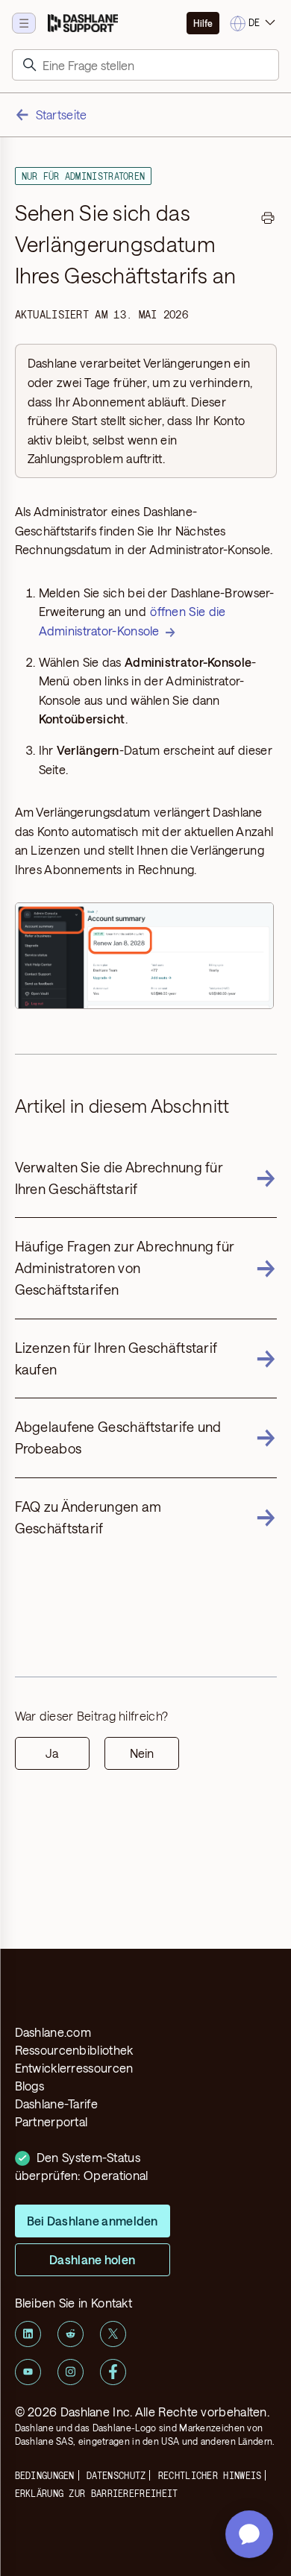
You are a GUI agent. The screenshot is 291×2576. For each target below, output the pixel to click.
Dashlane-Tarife (57, 2104)
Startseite (62, 114)
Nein (142, 1753)
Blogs (30, 2086)
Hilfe (203, 23)
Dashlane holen (92, 2259)
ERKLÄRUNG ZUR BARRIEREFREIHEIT (97, 2493)
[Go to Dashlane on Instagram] (71, 2372)
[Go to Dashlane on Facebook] (113, 2372)
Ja (52, 1753)
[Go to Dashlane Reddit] (71, 2334)
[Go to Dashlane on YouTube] (28, 2372)
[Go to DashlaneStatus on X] (113, 2334)
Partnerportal (51, 2121)
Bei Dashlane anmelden (93, 2221)
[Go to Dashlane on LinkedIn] (28, 2334)
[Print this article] (268, 220)
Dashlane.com (53, 2032)
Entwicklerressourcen (74, 2068)
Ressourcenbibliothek (74, 2050)
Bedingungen (45, 2475)
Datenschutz (116, 2475)
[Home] (83, 23)
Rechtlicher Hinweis (210, 2475)
